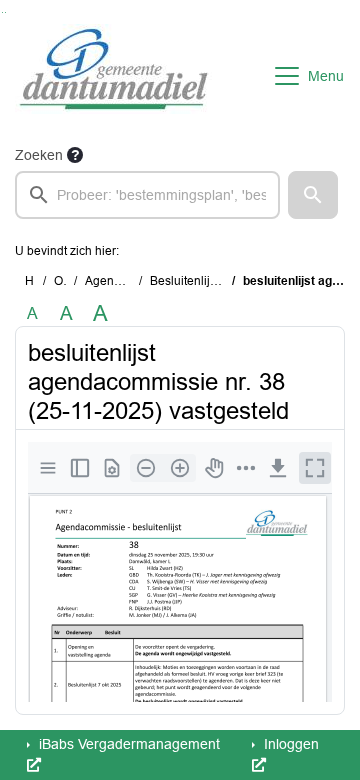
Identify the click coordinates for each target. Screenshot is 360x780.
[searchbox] (147, 195)
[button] (313, 195)
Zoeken (39, 155)
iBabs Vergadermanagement (127, 744)
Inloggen (289, 744)
